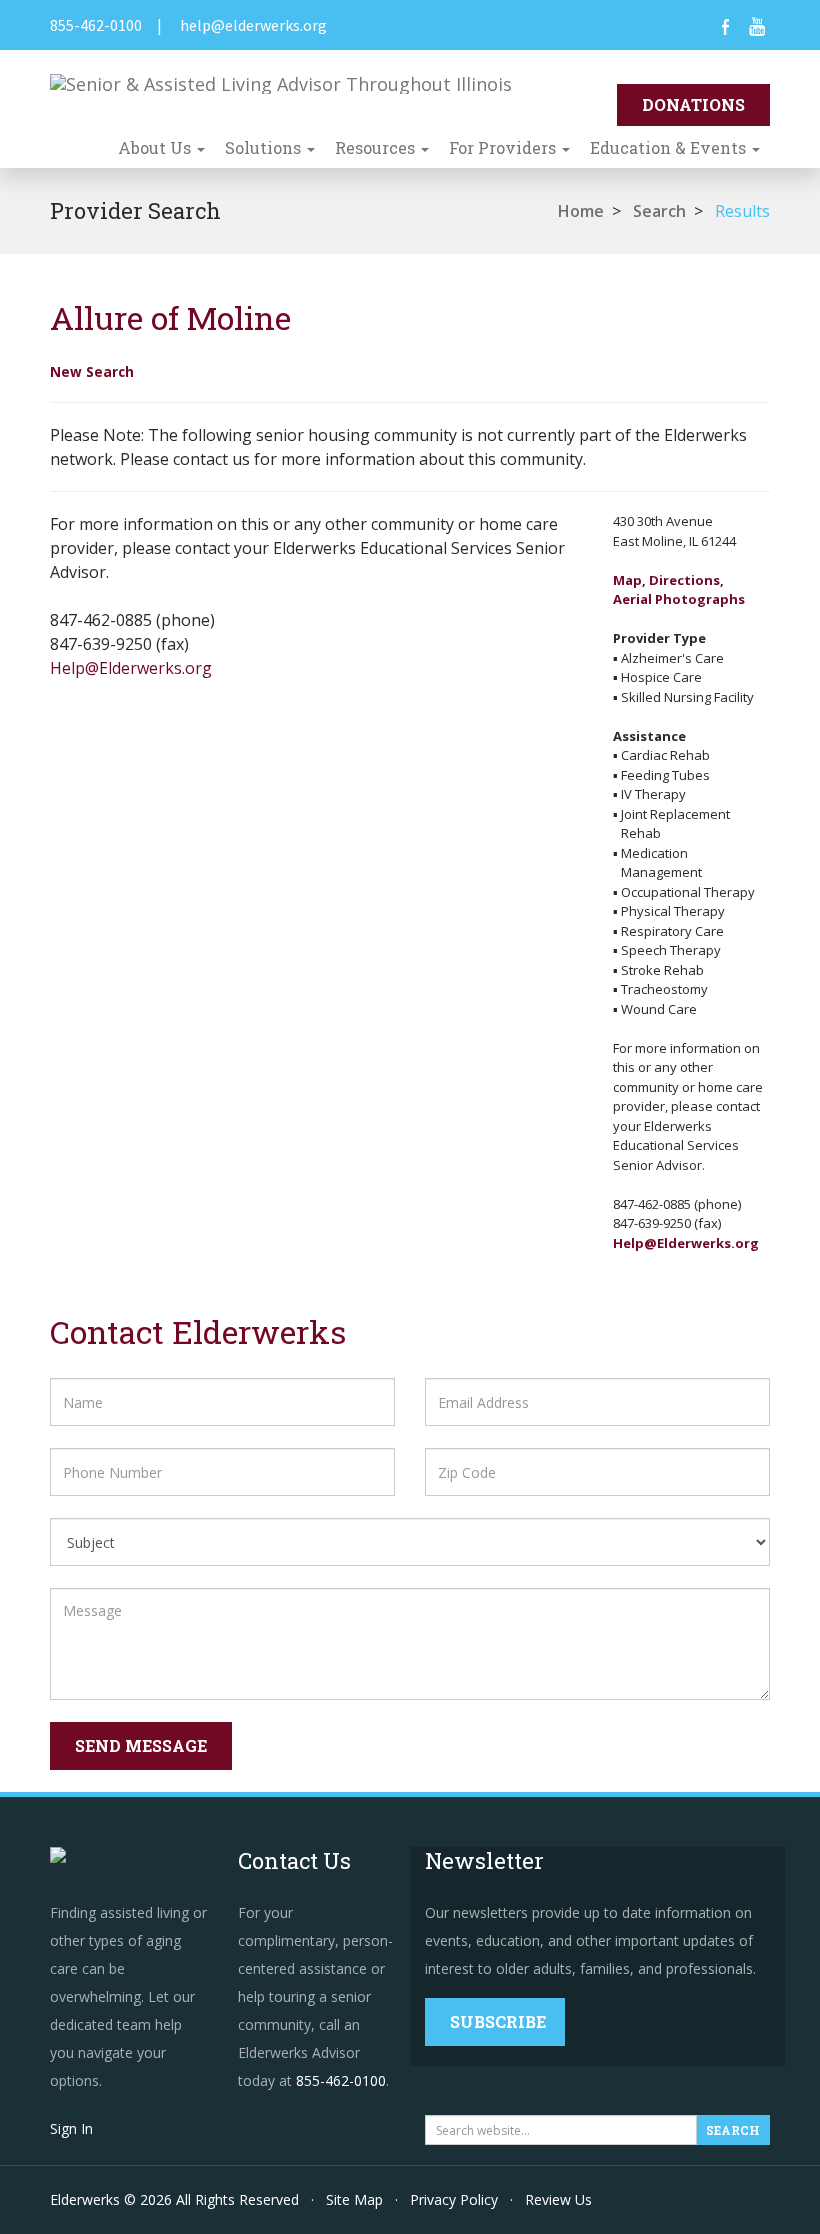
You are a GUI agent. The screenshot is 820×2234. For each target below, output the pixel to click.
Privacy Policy (454, 2199)
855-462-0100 (96, 25)
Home (581, 211)
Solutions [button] (265, 147)
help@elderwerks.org (253, 25)
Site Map (354, 2199)
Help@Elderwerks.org (131, 668)
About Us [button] (156, 147)
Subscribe (498, 2021)
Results (742, 211)
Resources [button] (377, 147)
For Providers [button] (504, 147)
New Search (92, 371)
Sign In (71, 2128)
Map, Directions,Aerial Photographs (679, 590)
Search (659, 211)
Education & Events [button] (670, 147)
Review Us (558, 2199)
